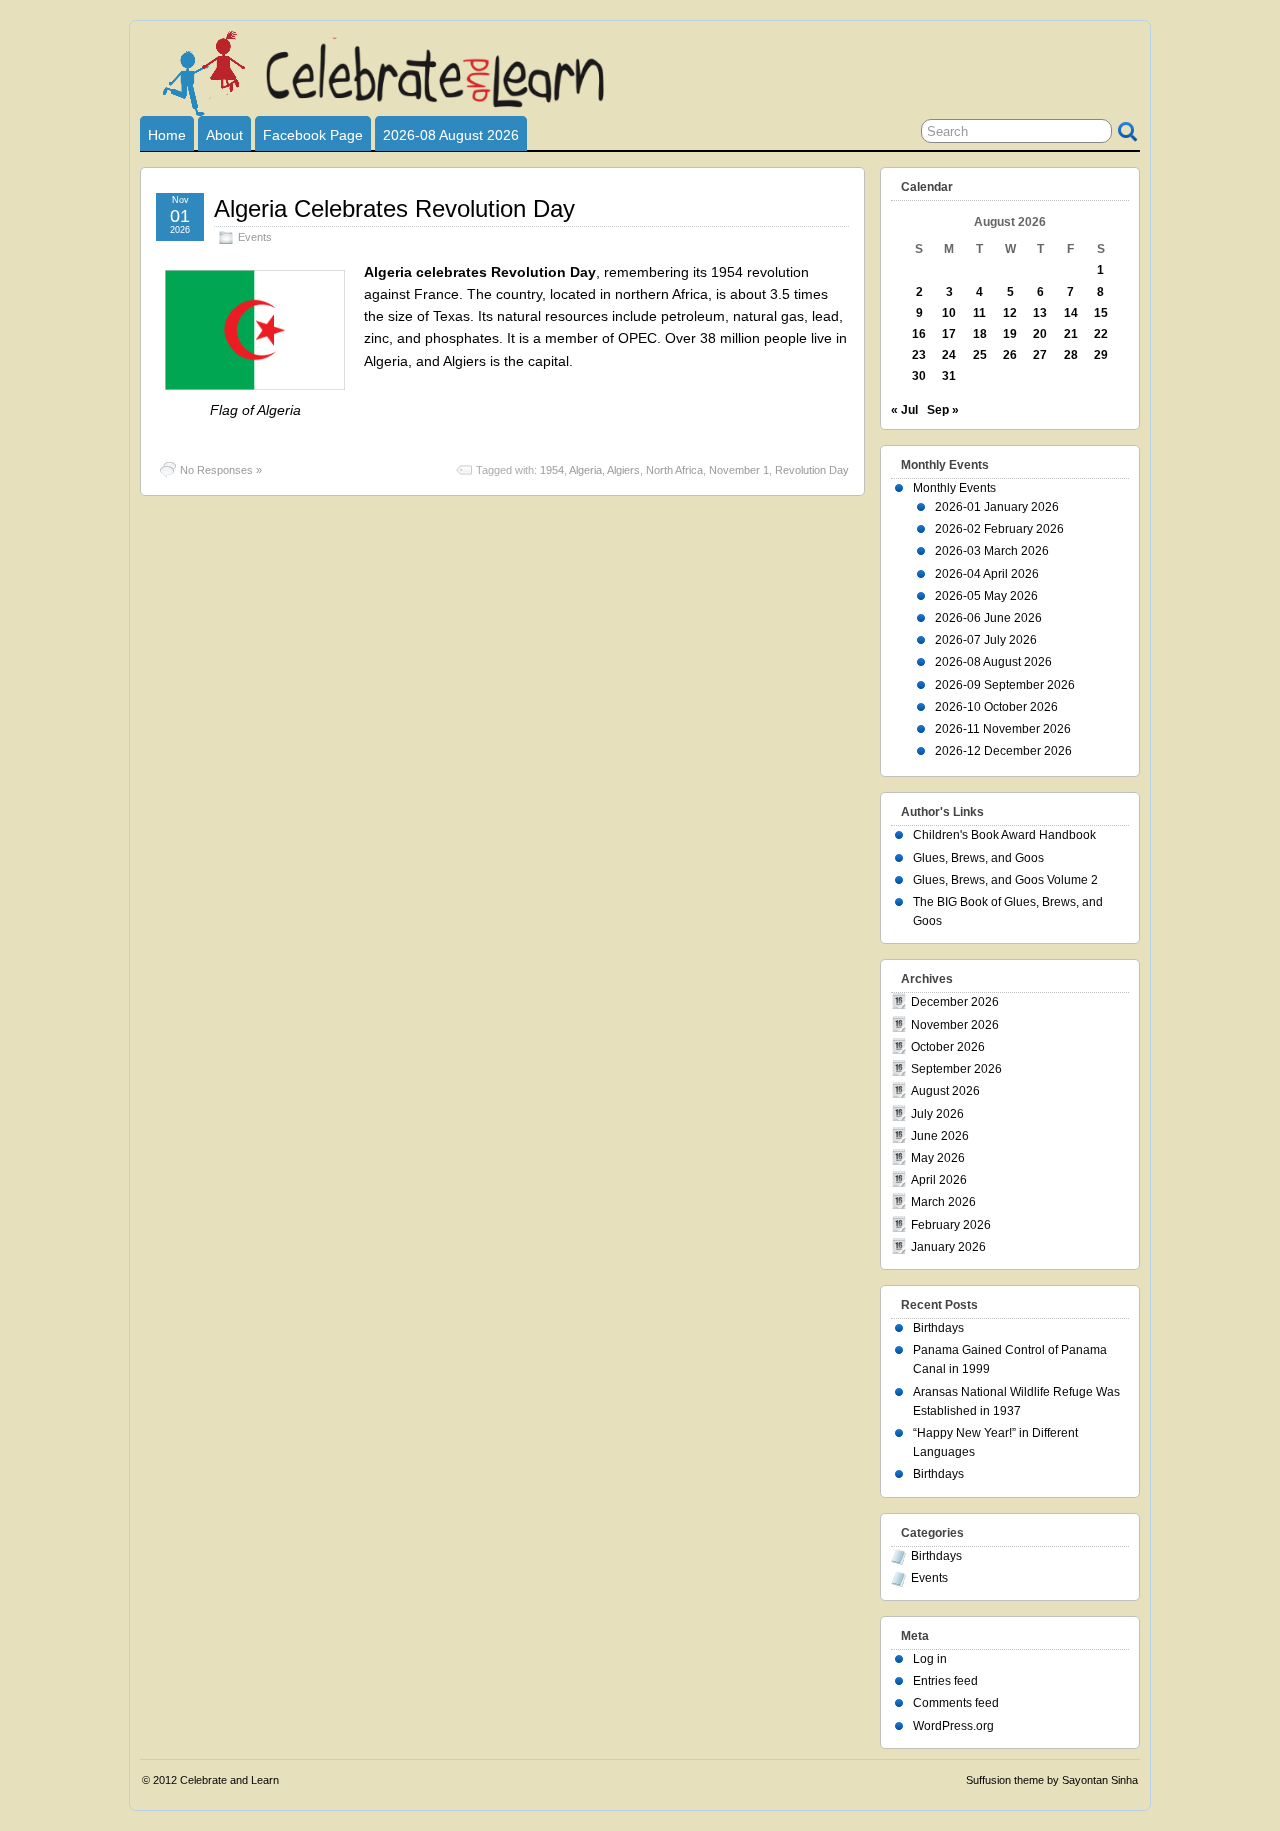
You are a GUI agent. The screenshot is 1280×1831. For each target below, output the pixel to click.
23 (919, 355)
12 (1010, 313)
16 (919, 334)
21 (1071, 334)
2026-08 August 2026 (451, 135)
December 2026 (955, 1002)
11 (979, 313)
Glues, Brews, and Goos (978, 858)
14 (1071, 313)
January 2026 (948, 1247)
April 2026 (939, 1180)
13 (1040, 313)
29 (1101, 355)
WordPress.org (953, 1726)
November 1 (739, 470)
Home (167, 135)
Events (255, 237)
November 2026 (955, 1025)
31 (949, 376)
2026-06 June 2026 (988, 618)
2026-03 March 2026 (992, 551)
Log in (930, 1659)
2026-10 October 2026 (996, 707)
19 (1010, 334)
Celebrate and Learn (229, 1780)
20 (1040, 334)
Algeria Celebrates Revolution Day (394, 208)
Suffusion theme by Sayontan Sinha (1052, 1780)
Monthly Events (954, 488)
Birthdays (938, 1328)
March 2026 (943, 1202)
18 (980, 334)
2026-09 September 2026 (1005, 685)
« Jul (904, 410)
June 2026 (940, 1136)
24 (949, 355)
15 (1101, 313)
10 (949, 313)
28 (1071, 355)
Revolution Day (812, 470)
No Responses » (221, 470)
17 (949, 334)
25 (980, 355)
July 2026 (937, 1114)
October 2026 (948, 1047)
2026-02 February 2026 (999, 529)
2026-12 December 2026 (1003, 751)
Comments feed (956, 1703)
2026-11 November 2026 (1003, 729)
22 (1101, 334)
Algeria (585, 470)
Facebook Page (313, 135)
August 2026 (945, 1091)
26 (1010, 355)
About (224, 135)
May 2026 (938, 1158)
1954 (552, 470)
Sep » (943, 410)
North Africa (674, 470)
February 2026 (951, 1225)
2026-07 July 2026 (986, 640)
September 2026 (956, 1069)
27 (1040, 355)
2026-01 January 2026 (997, 507)
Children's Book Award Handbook (1004, 835)
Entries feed (945, 1681)
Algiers (623, 470)
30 (919, 376)
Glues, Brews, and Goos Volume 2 (1005, 880)
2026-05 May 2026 (986, 596)
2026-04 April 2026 (987, 574)
